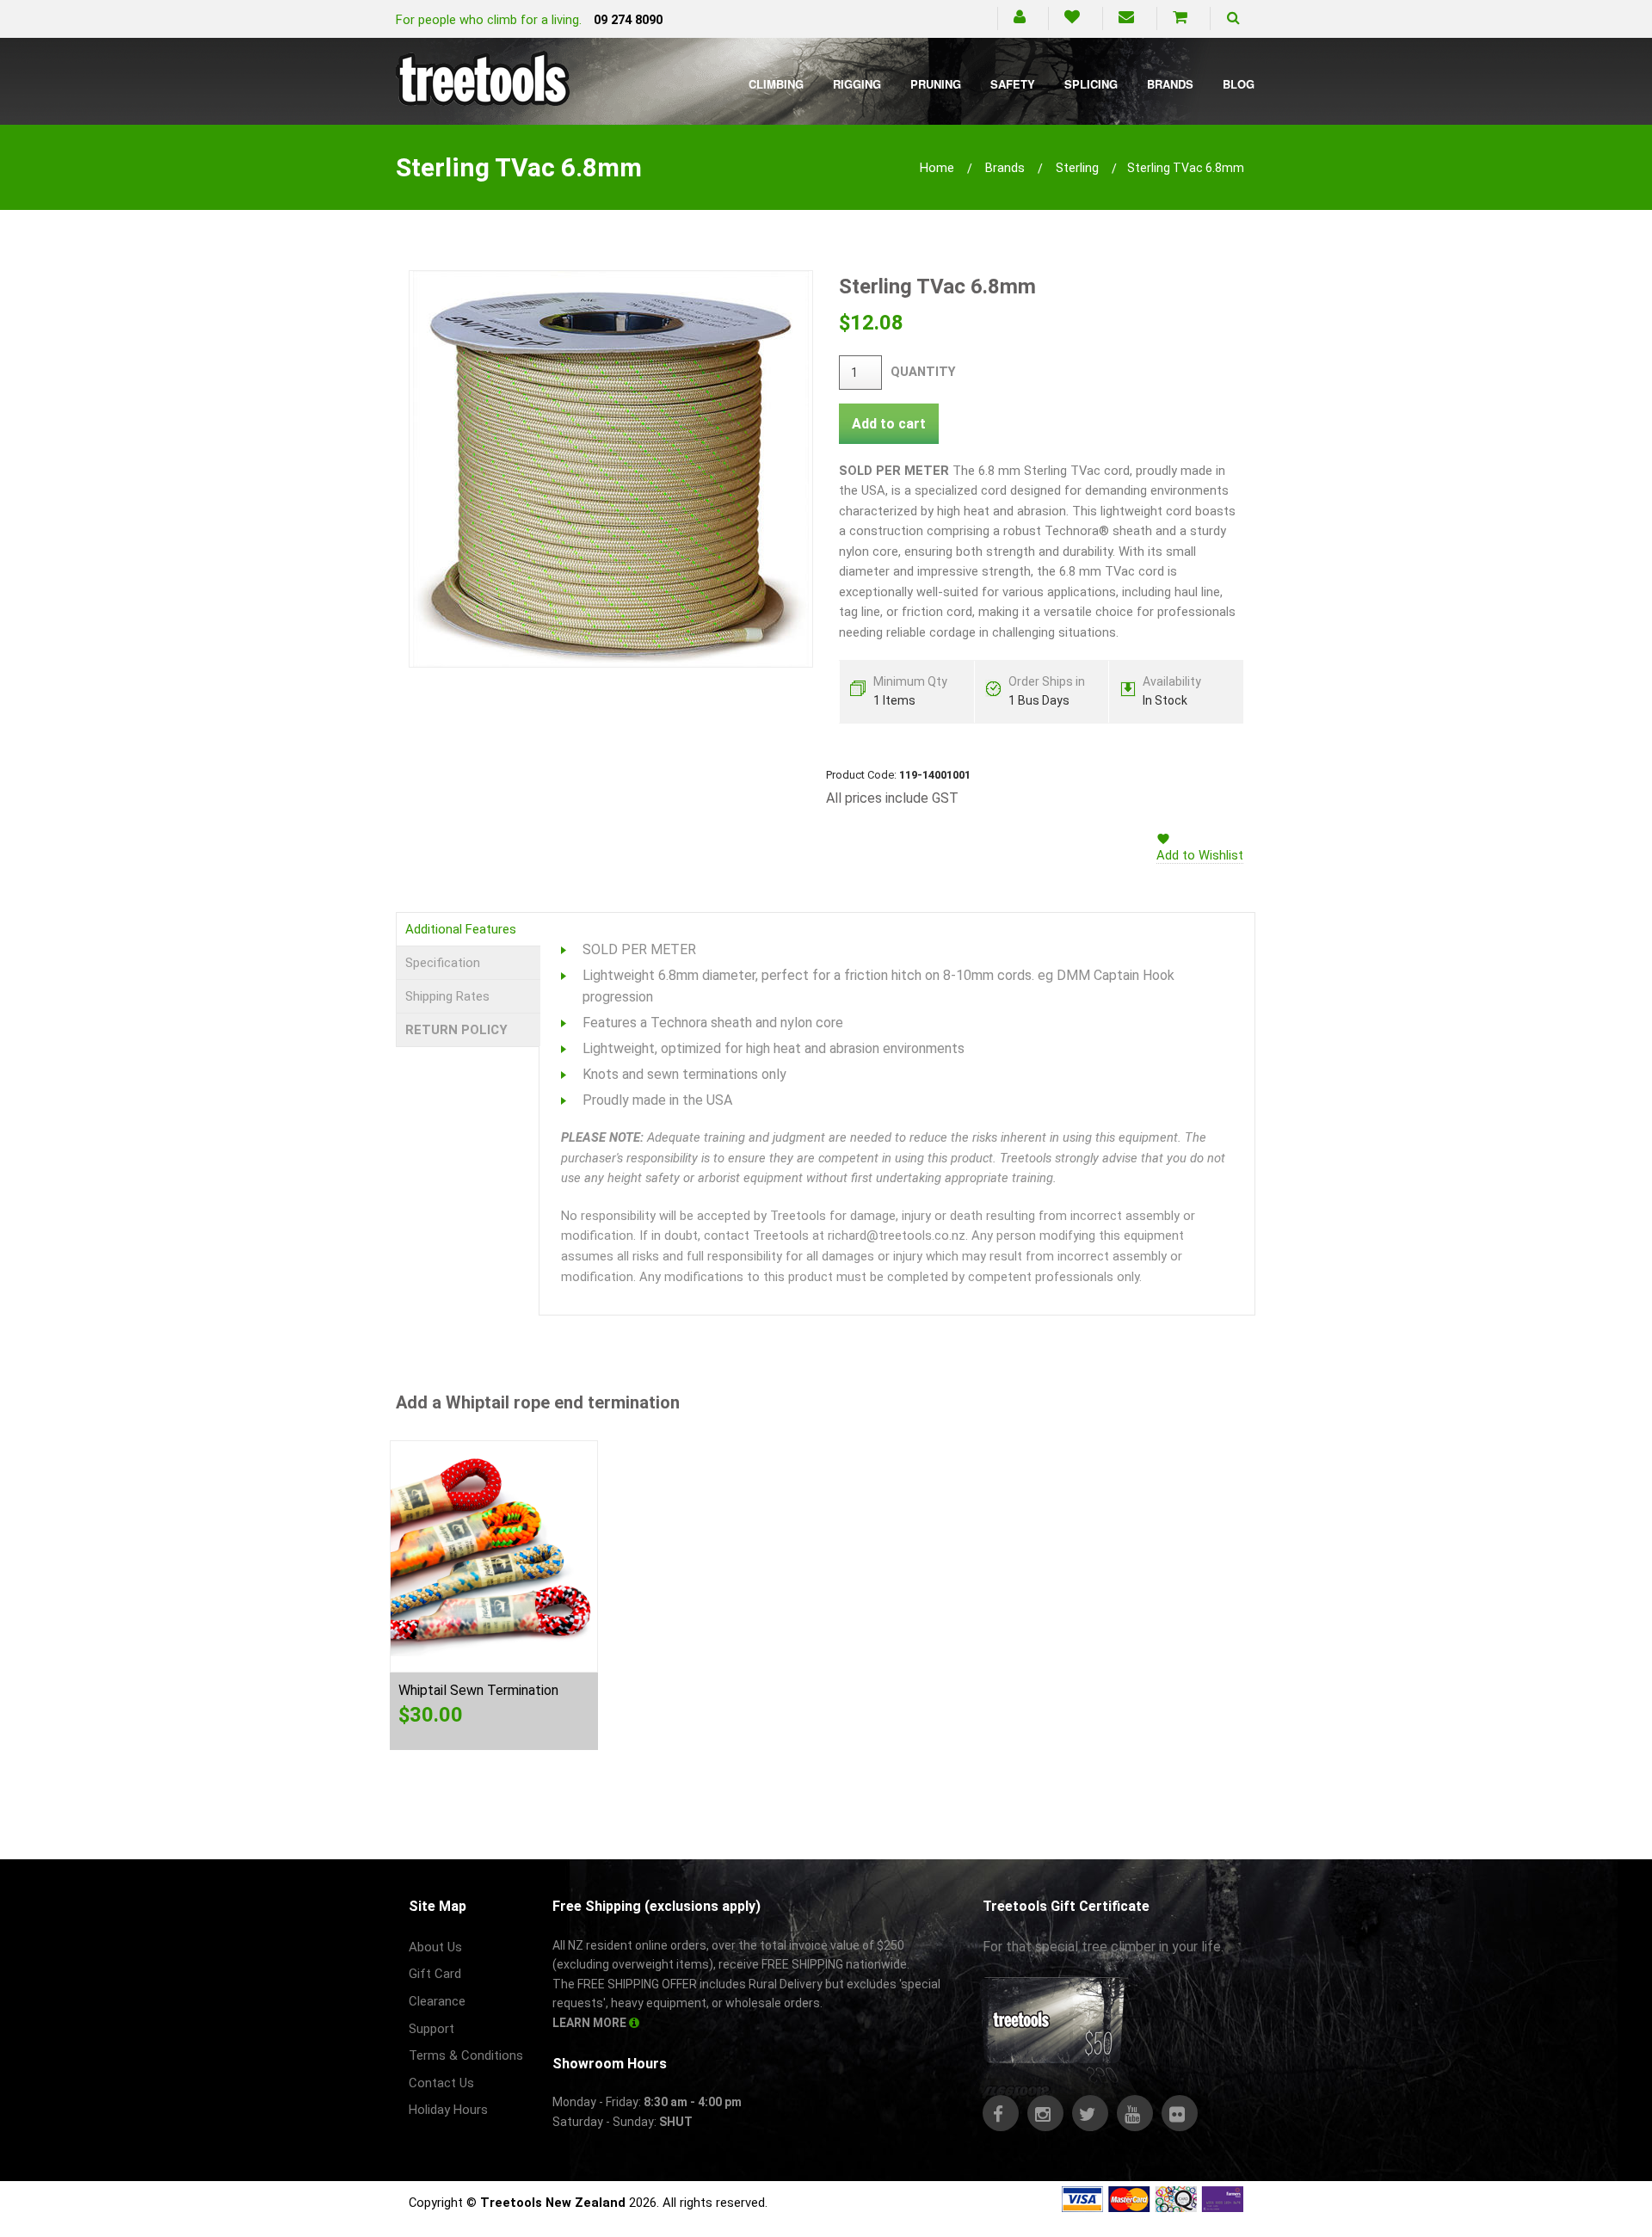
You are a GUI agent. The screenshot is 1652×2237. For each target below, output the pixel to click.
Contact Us (441, 2083)
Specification (443, 963)
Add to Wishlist (1200, 855)
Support (431, 2029)
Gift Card (435, 1974)
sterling (1077, 168)
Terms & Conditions (466, 2055)
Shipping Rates (447, 996)
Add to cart (889, 424)
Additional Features (461, 929)
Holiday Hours (448, 2110)
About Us (435, 1947)
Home (937, 168)
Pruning (936, 84)
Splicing (1091, 84)
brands (1005, 168)
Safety (1013, 84)
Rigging (857, 84)
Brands (1170, 84)
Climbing (776, 84)
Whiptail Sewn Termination (478, 1690)
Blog (1239, 84)
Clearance (437, 2001)
